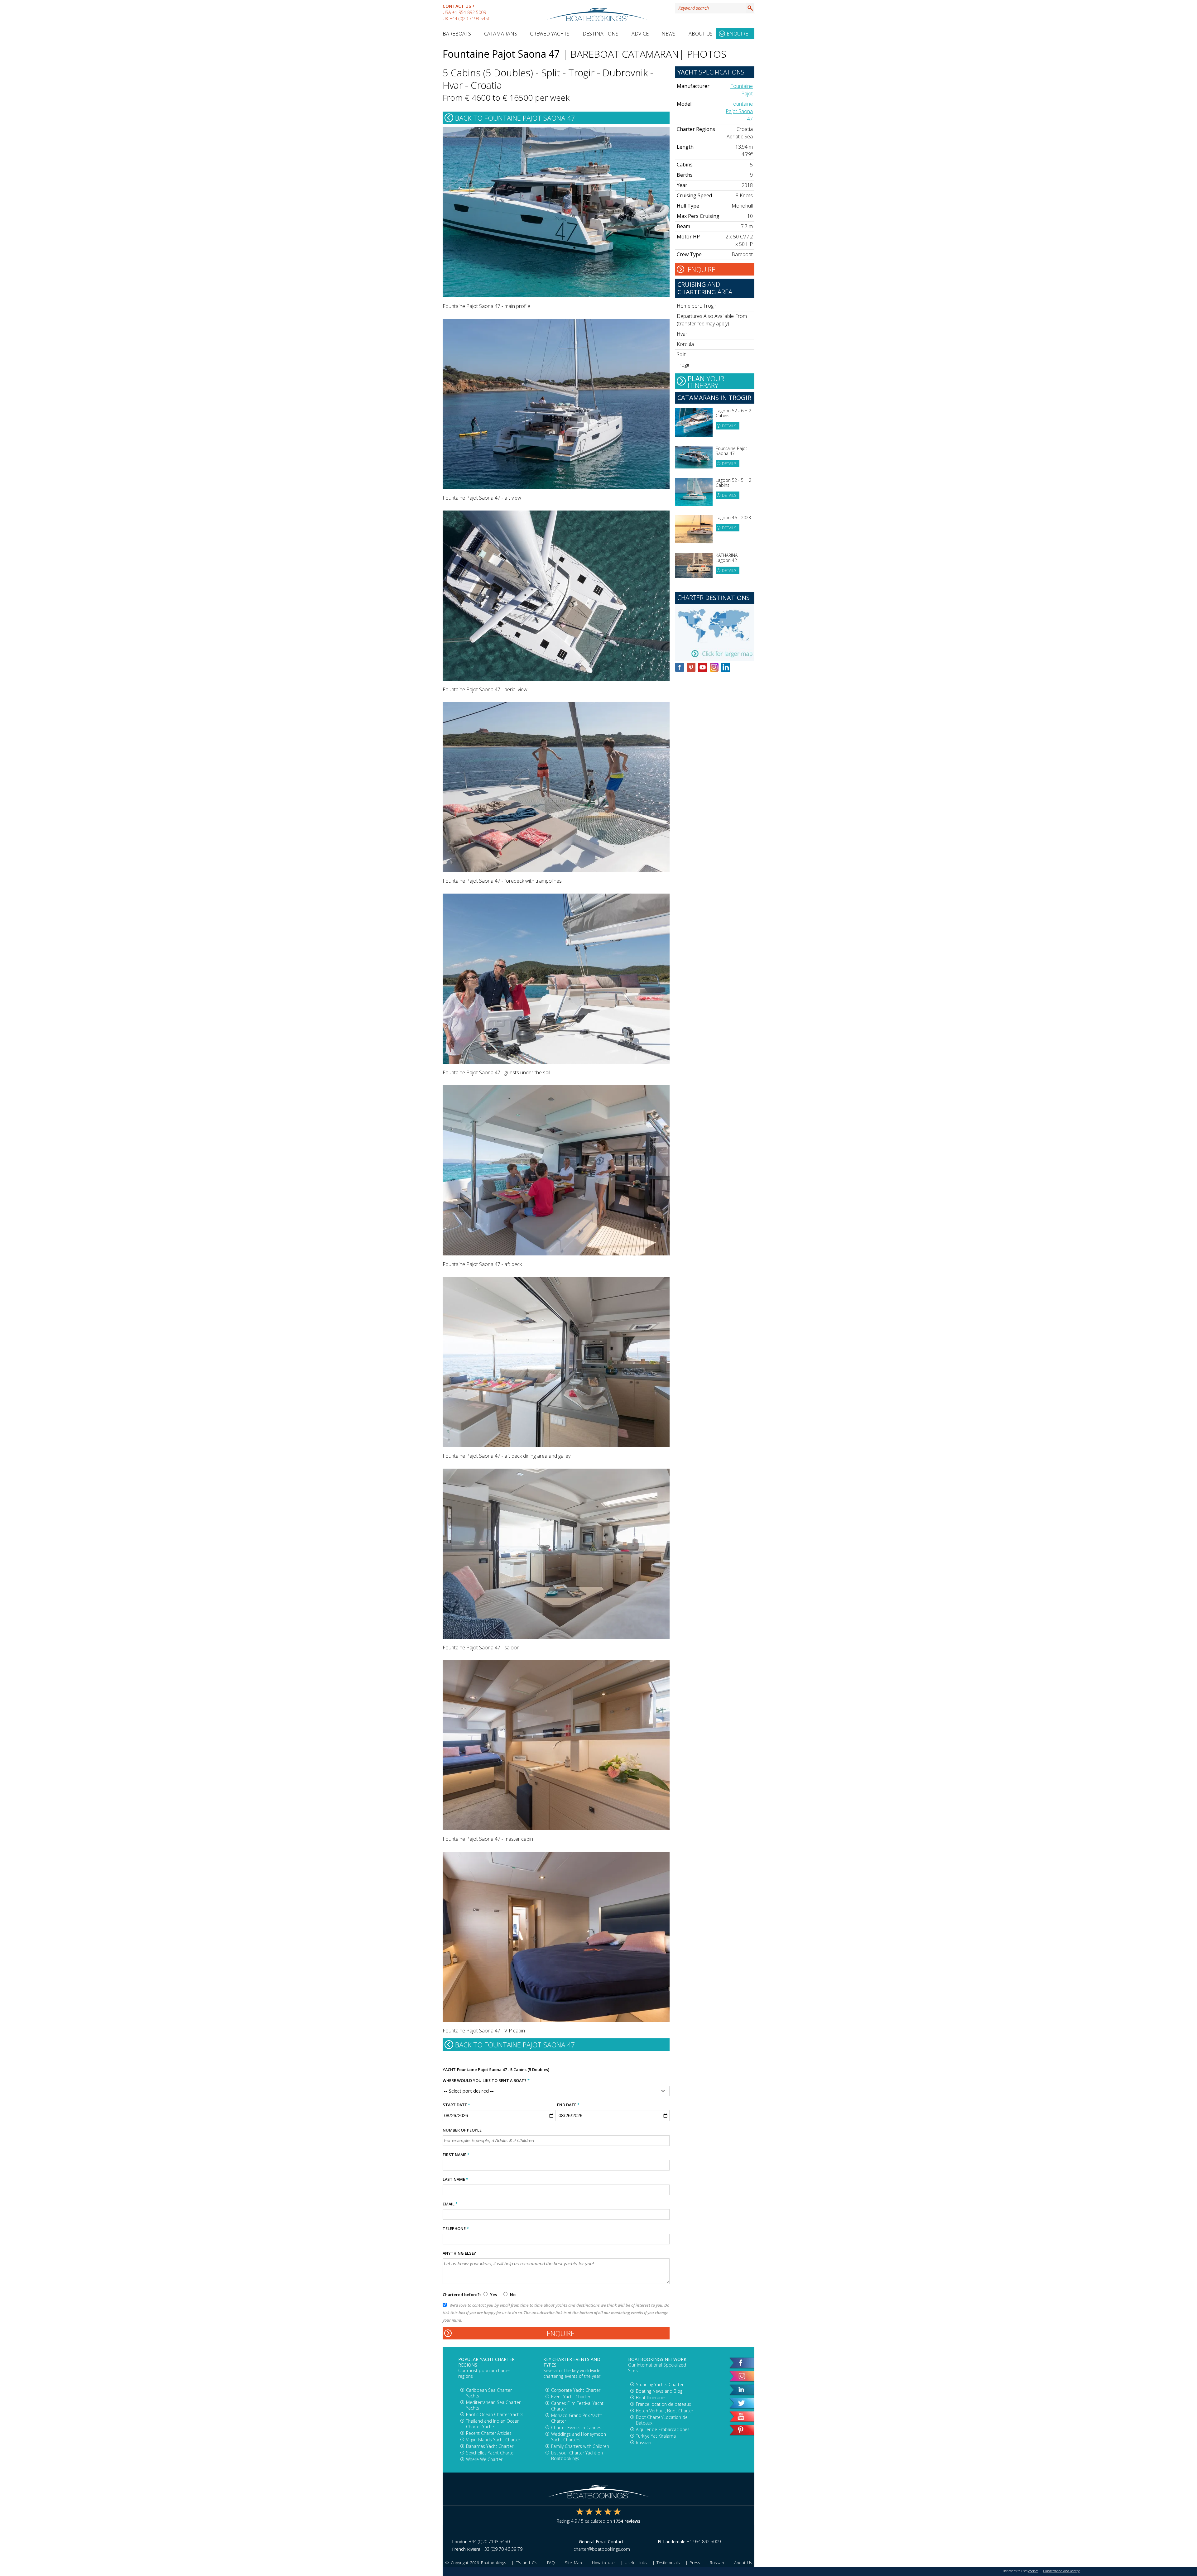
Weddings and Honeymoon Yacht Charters (579, 2437)
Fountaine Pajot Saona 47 (739, 111)
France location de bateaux (663, 2404)
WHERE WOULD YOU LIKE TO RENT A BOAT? (486, 2080)
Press (695, 2563)
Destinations (601, 34)
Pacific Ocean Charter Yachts (495, 2414)
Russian (644, 2442)
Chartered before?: (462, 2295)
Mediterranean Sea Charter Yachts (493, 2405)
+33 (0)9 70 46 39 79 (502, 2549)
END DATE (568, 2105)
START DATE (456, 2105)
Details (729, 426)
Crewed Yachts (550, 34)
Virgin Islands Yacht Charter (493, 2440)
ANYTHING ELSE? (459, 2253)
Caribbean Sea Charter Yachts (489, 2393)
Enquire (737, 34)
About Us (701, 34)
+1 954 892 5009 (469, 12)
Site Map (573, 2563)
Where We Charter (484, 2459)
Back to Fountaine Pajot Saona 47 (515, 118)
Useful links (636, 2563)
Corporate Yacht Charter (576, 2390)
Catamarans (501, 34)
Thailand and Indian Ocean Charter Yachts (493, 2424)
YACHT (449, 2070)
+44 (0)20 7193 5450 (470, 19)
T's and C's (526, 2563)
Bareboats (457, 34)
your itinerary (706, 381)
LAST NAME (455, 2179)
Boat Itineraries (651, 2398)
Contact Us (457, 6)
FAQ (551, 2563)
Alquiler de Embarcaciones (663, 2429)
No (512, 2295)
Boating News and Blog (659, 2391)
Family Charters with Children (580, 2446)
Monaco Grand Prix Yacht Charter (577, 2418)
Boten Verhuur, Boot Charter (665, 2411)
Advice (640, 34)
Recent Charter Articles (489, 2433)
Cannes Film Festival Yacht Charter (577, 2406)
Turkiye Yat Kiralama (656, 2436)
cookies (1033, 2571)
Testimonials (668, 2563)
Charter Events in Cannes (576, 2427)
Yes (493, 2295)
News (668, 34)
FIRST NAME (456, 2155)
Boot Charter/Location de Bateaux (662, 2420)
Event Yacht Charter (571, 2397)
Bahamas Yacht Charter (490, 2446)
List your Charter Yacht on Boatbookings (577, 2456)
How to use (603, 2563)
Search (750, 8)
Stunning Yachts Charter (660, 2384)
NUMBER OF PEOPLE (462, 2130)
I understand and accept (1061, 2571)
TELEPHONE (456, 2228)
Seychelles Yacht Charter (490, 2453)
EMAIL (450, 2204)
